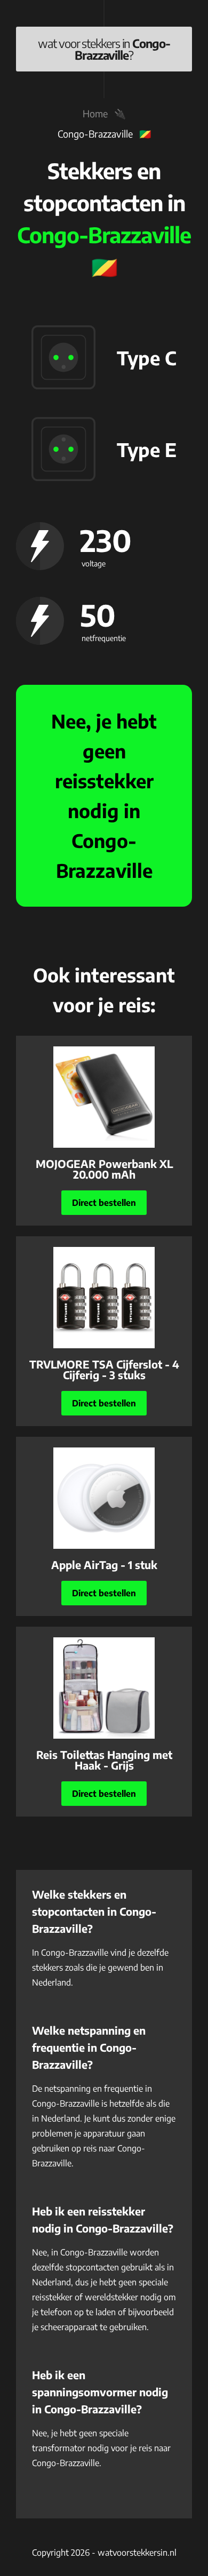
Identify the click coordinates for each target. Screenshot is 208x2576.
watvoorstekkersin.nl (137, 2553)
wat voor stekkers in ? (104, 49)
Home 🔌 (104, 113)
